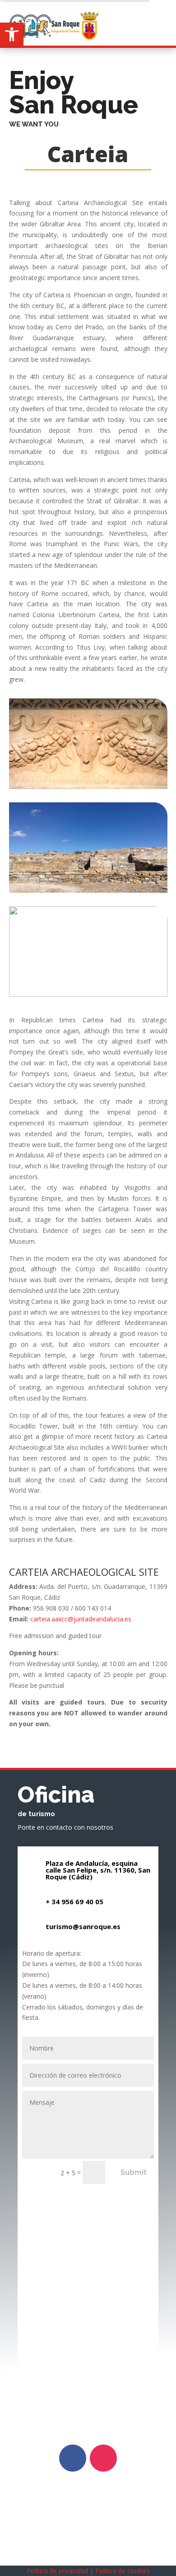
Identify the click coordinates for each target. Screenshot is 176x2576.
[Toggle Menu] (163, 13)
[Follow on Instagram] (103, 2458)
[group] (88, 441)
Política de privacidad (57, 2571)
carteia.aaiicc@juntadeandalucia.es (81, 1619)
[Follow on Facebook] (73, 2458)
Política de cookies (123, 2571)
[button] (12, 34)
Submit (134, 2172)
